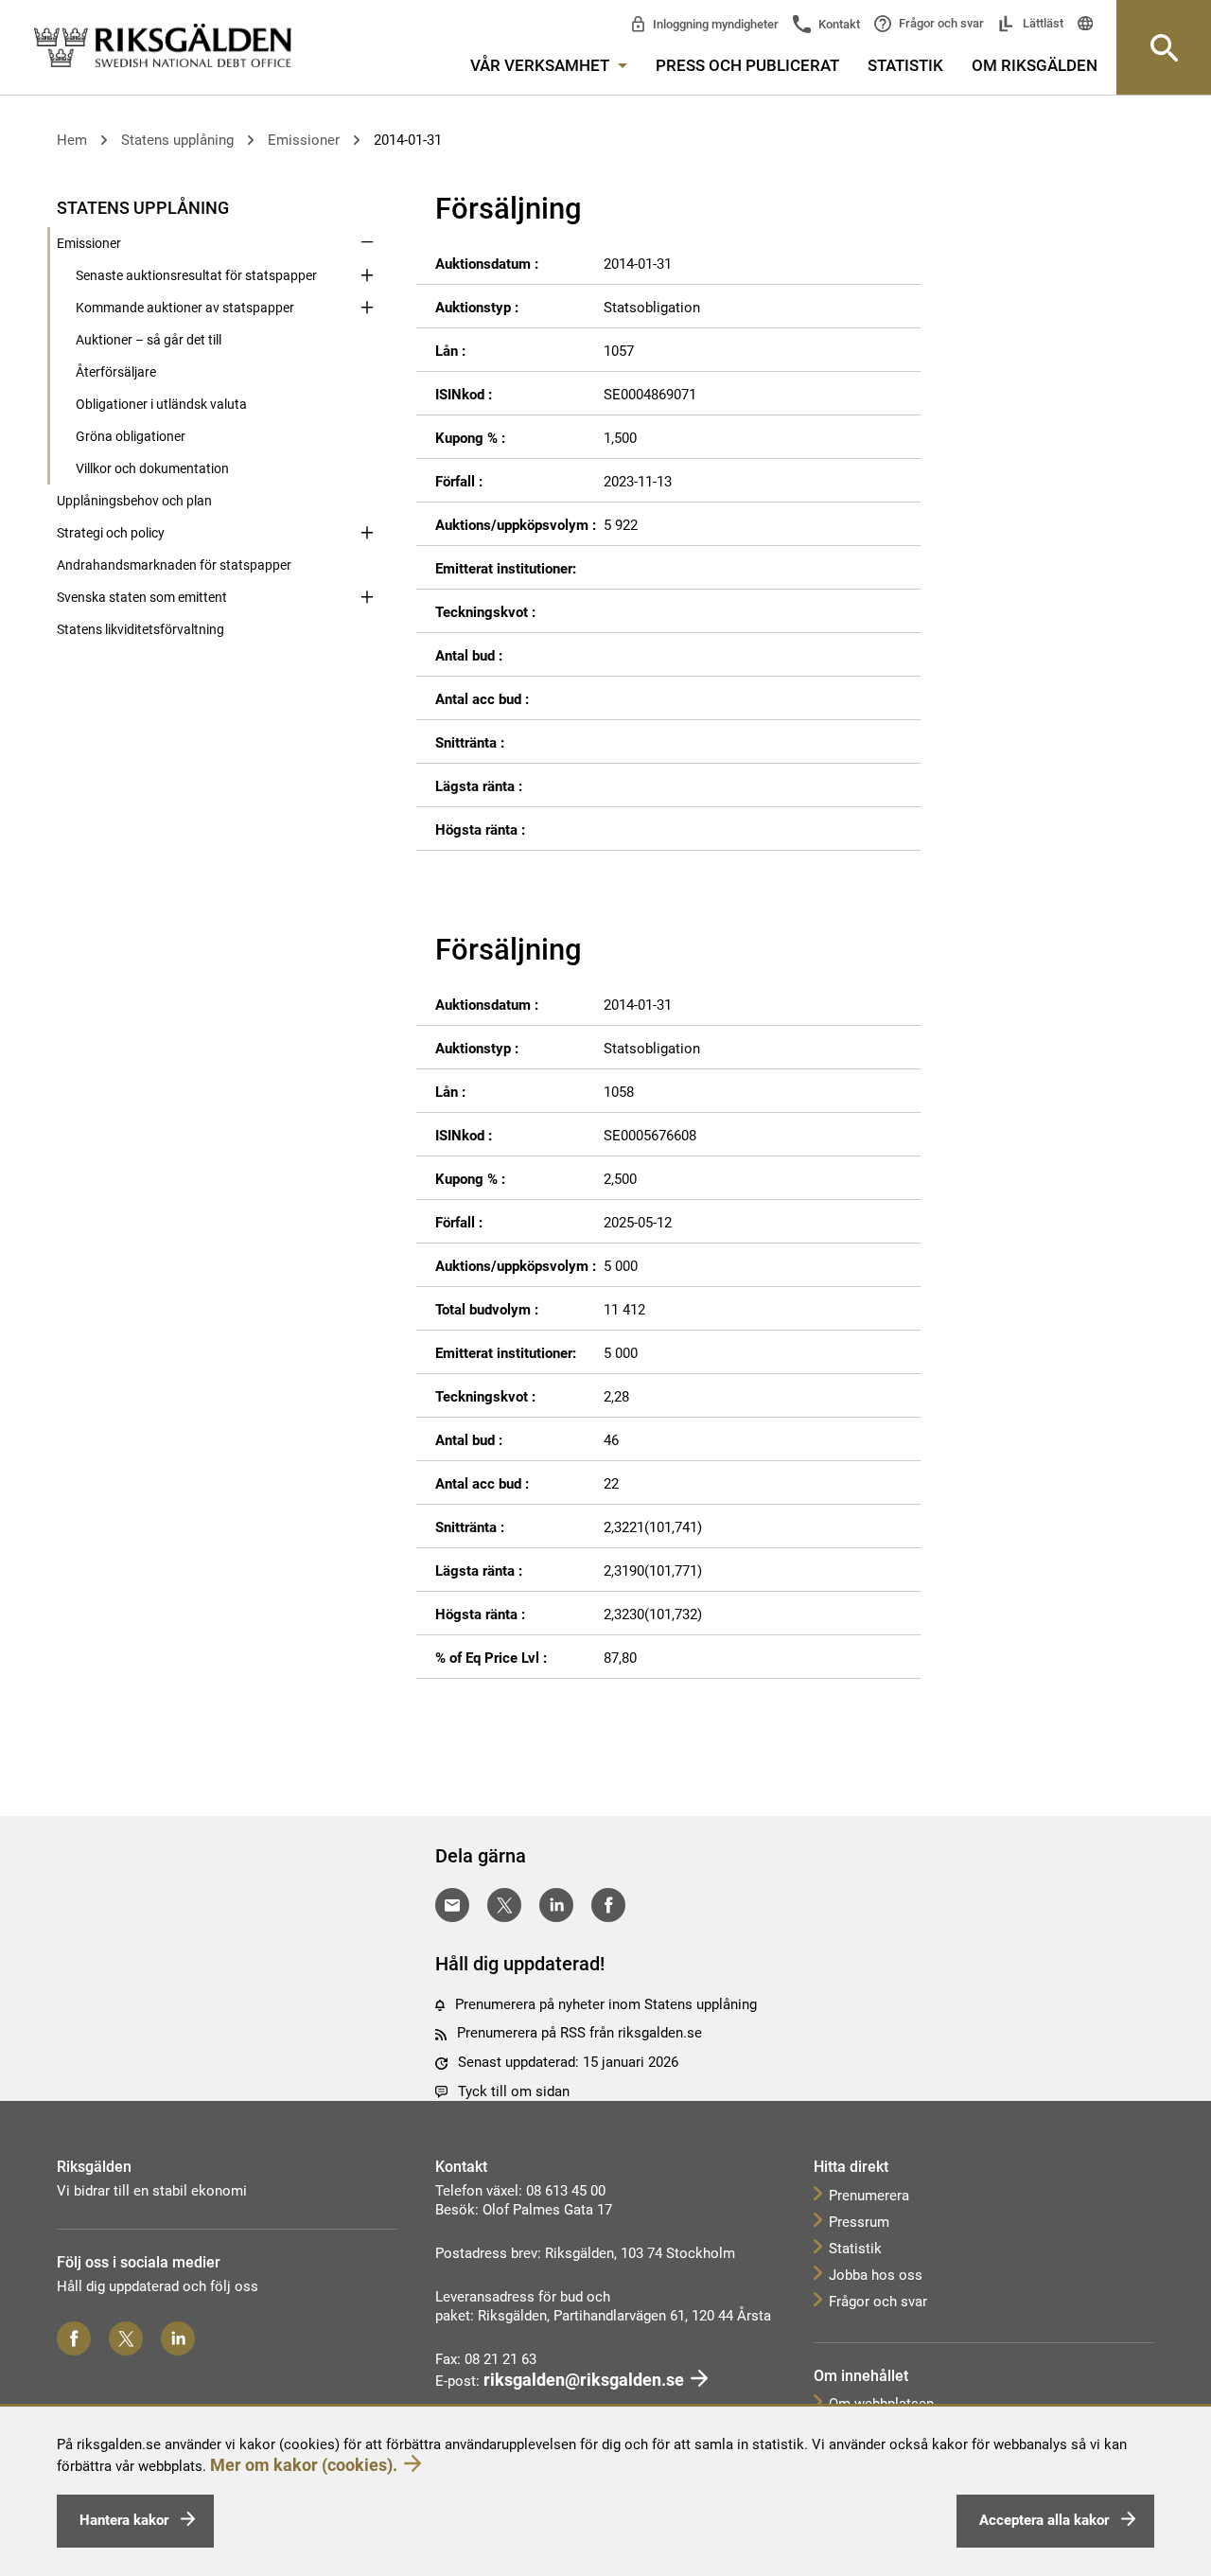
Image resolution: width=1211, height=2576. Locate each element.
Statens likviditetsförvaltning (140, 629)
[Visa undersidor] (367, 206)
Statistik (905, 65)
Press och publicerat (747, 65)
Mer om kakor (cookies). (304, 2465)
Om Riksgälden (1035, 65)
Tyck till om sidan (514, 2091)
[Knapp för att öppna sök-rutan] (1164, 47)
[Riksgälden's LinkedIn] (178, 2338)
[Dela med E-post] (452, 1905)
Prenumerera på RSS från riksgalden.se (579, 2033)
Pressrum (859, 2222)
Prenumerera (869, 2196)
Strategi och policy (111, 533)
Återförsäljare (116, 372)
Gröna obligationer (131, 436)
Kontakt (838, 24)
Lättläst (1042, 23)
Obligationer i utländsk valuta (161, 404)
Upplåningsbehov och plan (134, 501)
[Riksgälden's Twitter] (126, 2338)
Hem (72, 140)
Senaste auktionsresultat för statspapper (196, 275)
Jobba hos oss (876, 2275)
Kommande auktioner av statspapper (185, 308)
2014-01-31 (408, 140)
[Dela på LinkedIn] (556, 1905)
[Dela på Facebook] (608, 1905)
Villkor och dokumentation (152, 468)
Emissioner (304, 140)
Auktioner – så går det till (149, 340)
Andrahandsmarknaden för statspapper (174, 565)
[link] (163, 46)
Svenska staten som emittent (142, 597)
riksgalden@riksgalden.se (584, 2380)
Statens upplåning (177, 140)
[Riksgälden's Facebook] (74, 2338)
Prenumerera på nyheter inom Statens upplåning (606, 2004)
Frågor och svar (940, 23)
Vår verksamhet (542, 65)
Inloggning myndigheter (714, 24)
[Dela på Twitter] (504, 1905)
